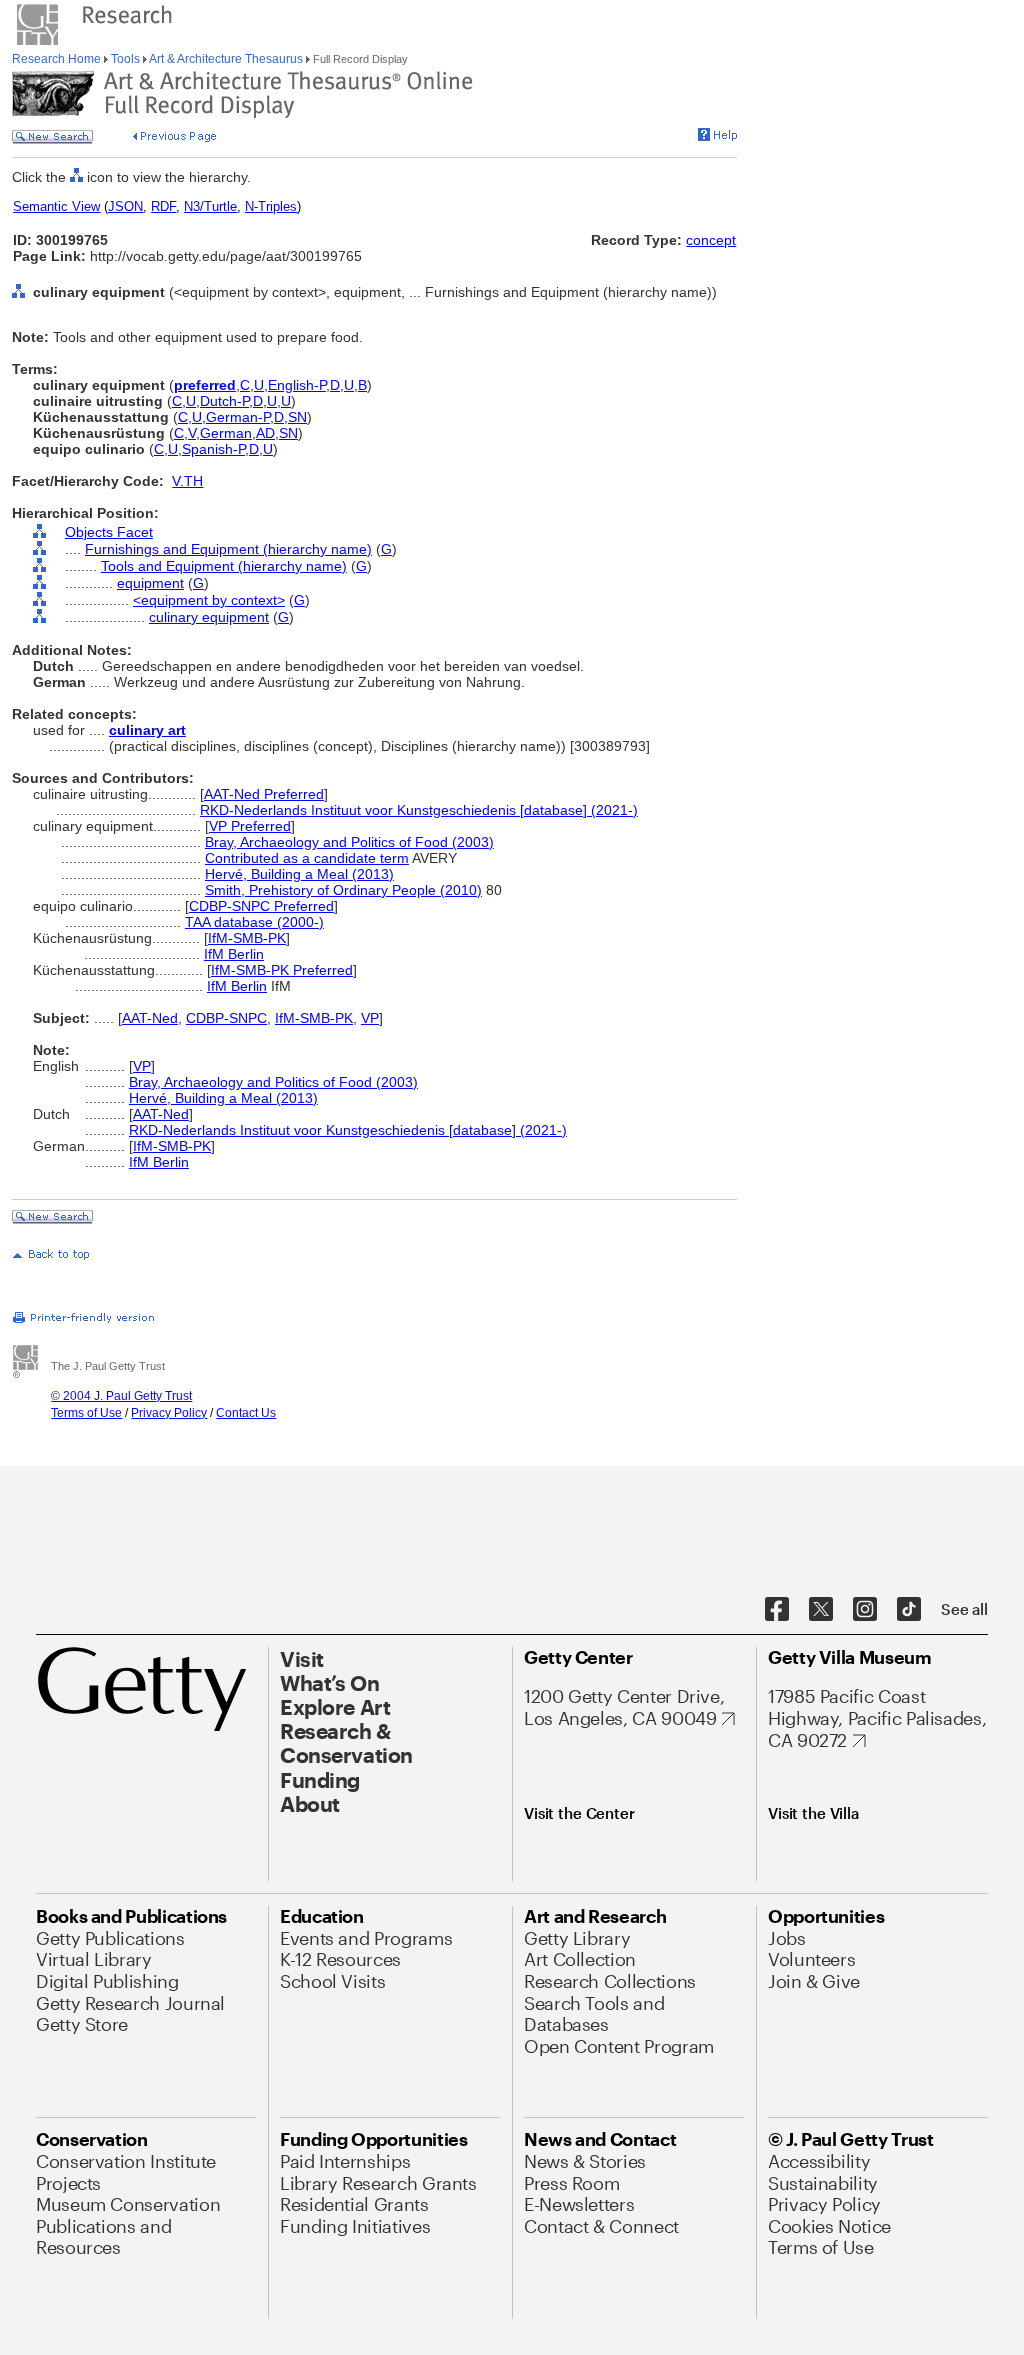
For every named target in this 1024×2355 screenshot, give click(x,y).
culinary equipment (209, 617)
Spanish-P (213, 449)
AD (265, 433)
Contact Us (246, 1413)
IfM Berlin (234, 954)
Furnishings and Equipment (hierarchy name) (228, 549)
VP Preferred (250, 826)
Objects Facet (109, 532)
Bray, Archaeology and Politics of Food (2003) (349, 842)
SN (297, 417)
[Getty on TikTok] (909, 1610)
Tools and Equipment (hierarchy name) (224, 566)
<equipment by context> (209, 600)
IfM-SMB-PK (247, 938)
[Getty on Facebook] (777, 1610)
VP (370, 1018)
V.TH (187, 481)
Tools (125, 59)
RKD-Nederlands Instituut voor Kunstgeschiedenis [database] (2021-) (419, 810)
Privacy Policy (169, 1413)
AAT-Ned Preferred (264, 794)
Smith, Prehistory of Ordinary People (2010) (343, 890)
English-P (297, 385)
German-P (238, 417)
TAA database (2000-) (254, 922)
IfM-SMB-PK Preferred (282, 970)
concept (711, 240)
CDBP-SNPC (226, 1018)
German (226, 433)
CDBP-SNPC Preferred (261, 906)
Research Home (58, 59)
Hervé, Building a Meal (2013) (299, 874)
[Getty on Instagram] (865, 1610)
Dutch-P (224, 401)
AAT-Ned (150, 1018)
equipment (150, 583)
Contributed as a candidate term (307, 858)
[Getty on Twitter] (821, 1610)
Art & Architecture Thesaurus (226, 59)
